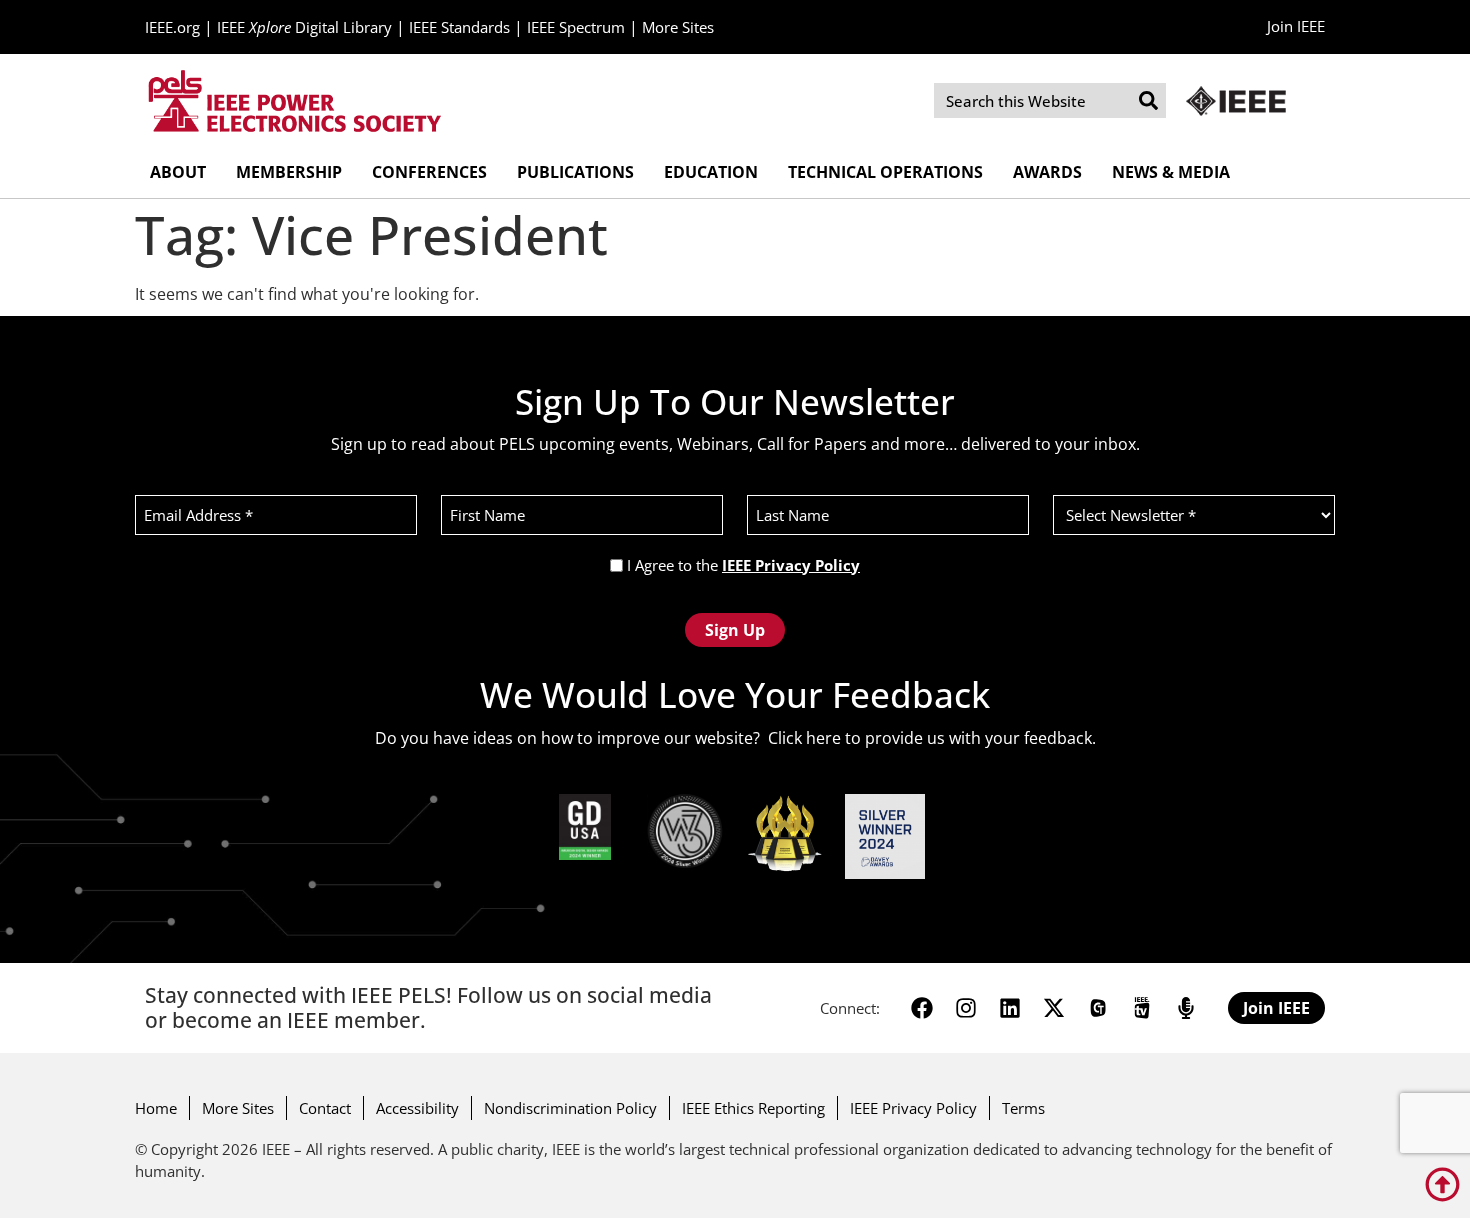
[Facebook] (922, 1008)
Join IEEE (1296, 26)
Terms (1023, 1108)
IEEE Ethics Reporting (753, 1108)
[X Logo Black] (1054, 1008)
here (823, 738)
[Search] (1148, 100)
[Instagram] (966, 1008)
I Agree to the (743, 565)
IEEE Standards (459, 27)
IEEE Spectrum (576, 27)
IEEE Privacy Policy (791, 565)
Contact (325, 1108)
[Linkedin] (1010, 1008)
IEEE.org (172, 27)
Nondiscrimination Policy (570, 1108)
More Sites (678, 27)
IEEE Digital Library (304, 27)
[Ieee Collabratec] (1098, 1008)
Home (156, 1108)
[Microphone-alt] (1186, 1008)
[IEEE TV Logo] (1142, 1008)
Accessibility (417, 1108)
